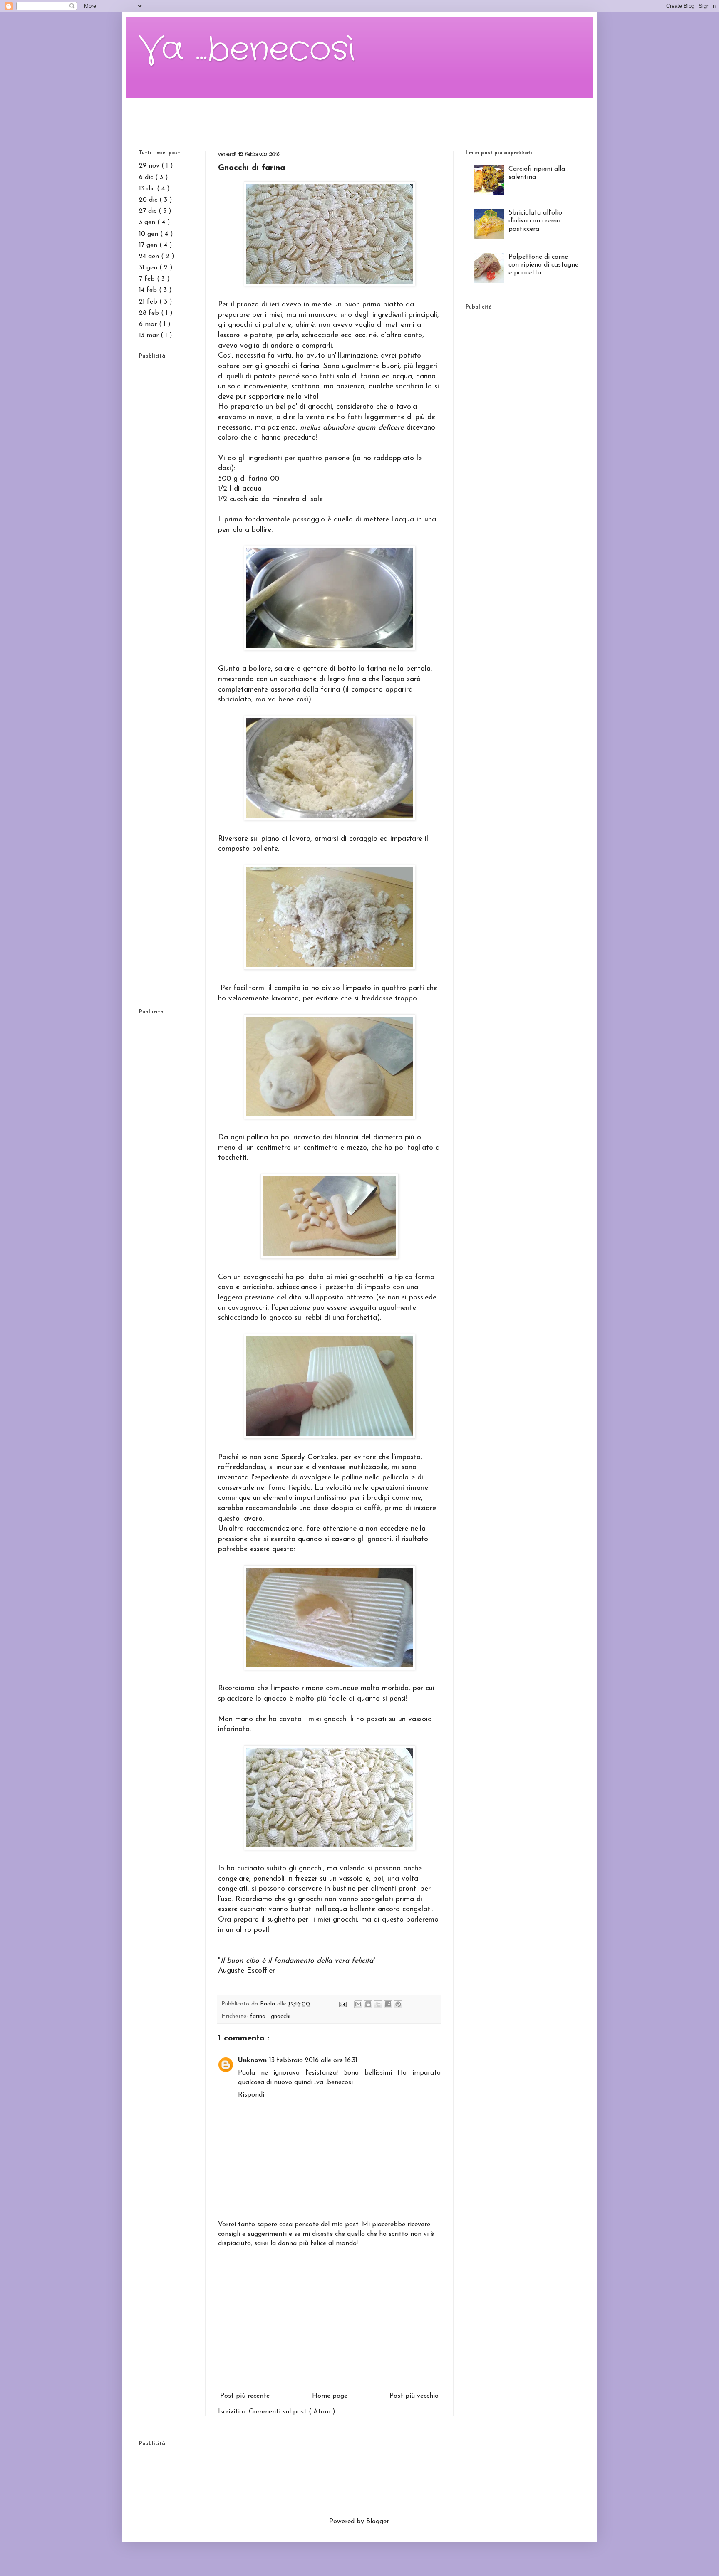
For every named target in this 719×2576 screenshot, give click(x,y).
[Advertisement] (359, 116)
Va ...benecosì (247, 50)
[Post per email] (342, 2004)
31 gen (149, 268)
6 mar (149, 324)
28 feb (150, 313)
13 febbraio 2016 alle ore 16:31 (313, 2060)
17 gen (149, 245)
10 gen (150, 234)
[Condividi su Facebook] (388, 2004)
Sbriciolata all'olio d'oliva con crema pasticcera (535, 221)
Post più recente (245, 2396)
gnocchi (281, 2017)
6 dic (147, 178)
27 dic (149, 211)
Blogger (377, 2522)
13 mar (150, 336)
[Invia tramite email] (358, 2004)
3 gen (148, 222)
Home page (330, 2396)
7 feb (148, 279)
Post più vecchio (414, 2396)
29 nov (150, 166)
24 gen (150, 257)
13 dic (148, 189)
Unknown (252, 2060)
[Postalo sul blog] (368, 2004)
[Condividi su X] (378, 2004)
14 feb (149, 290)
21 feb (149, 302)
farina (259, 2017)
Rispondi (251, 2095)
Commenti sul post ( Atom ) (292, 2412)
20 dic (149, 200)
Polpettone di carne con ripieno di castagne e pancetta (543, 265)
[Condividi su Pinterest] (398, 2004)
